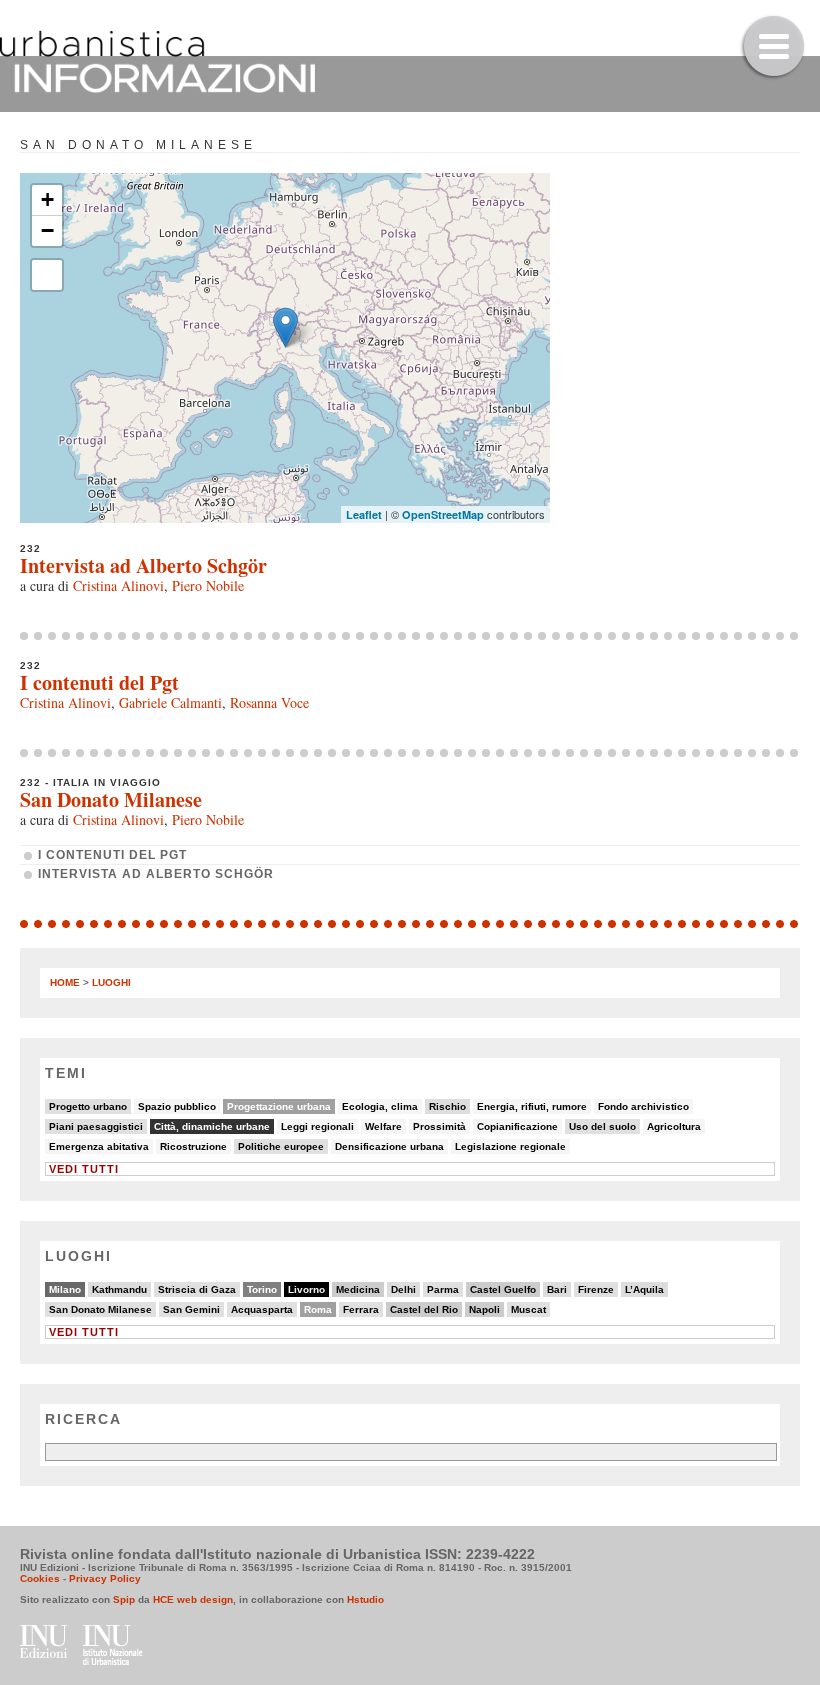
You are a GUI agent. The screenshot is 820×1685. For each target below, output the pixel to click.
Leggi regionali (317, 1126)
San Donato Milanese (111, 799)
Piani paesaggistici (96, 1126)
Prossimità (439, 1126)
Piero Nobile (208, 585)
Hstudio (365, 1599)
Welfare (383, 1126)
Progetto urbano (88, 1106)
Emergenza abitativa (99, 1146)
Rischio (447, 1106)
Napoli (484, 1309)
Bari (557, 1289)
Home (65, 982)
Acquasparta (262, 1309)
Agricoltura (674, 1126)
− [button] (47, 230)
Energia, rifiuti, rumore (532, 1106)
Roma (318, 1309)
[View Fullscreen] (47, 275)
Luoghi (111, 982)
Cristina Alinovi (118, 585)
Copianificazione (517, 1126)
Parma (443, 1289)
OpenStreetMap (443, 514)
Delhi (403, 1289)
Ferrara (361, 1309)
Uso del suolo (602, 1126)
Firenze (596, 1289)
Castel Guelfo (503, 1289)
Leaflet (364, 514)
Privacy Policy (105, 1578)
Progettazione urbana (279, 1106)
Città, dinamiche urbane (212, 1126)
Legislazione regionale (510, 1146)
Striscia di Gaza (197, 1289)
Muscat (528, 1309)
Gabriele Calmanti (170, 702)
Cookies (40, 1578)
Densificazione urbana (389, 1146)
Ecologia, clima (380, 1106)
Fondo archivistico (643, 1106)
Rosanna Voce (269, 702)
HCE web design (193, 1599)
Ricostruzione (193, 1146)
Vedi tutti (84, 1169)
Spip (124, 1599)
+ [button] (47, 199)
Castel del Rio (424, 1309)
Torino (262, 1289)
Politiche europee (281, 1146)
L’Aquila (644, 1289)
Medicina (358, 1289)
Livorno (306, 1289)
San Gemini (191, 1309)
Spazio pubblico (177, 1106)
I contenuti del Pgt (99, 682)
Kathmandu (119, 1289)
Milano (65, 1289)
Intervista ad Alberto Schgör (143, 565)
